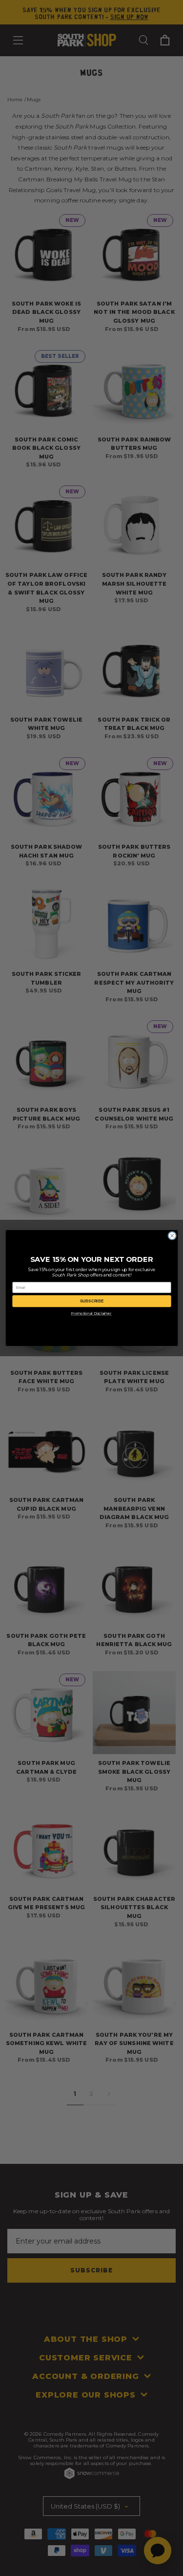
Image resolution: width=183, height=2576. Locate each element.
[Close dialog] (172, 1236)
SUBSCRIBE (92, 1301)
